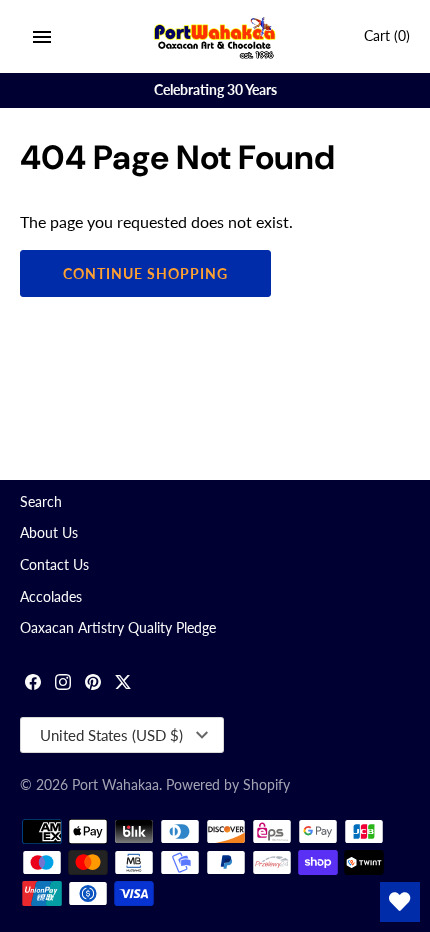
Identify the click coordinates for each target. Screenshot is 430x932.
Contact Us (54, 565)
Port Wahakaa (115, 785)
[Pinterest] (93, 684)
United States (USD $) (111, 735)
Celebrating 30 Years (215, 90)
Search (41, 502)
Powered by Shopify (228, 785)
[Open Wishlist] (400, 902)
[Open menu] (42, 37)
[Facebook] (33, 684)
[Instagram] (63, 684)
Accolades (51, 597)
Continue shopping (145, 273)
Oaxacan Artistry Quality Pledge (118, 628)
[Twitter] (123, 684)
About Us (49, 533)
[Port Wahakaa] (215, 36)
